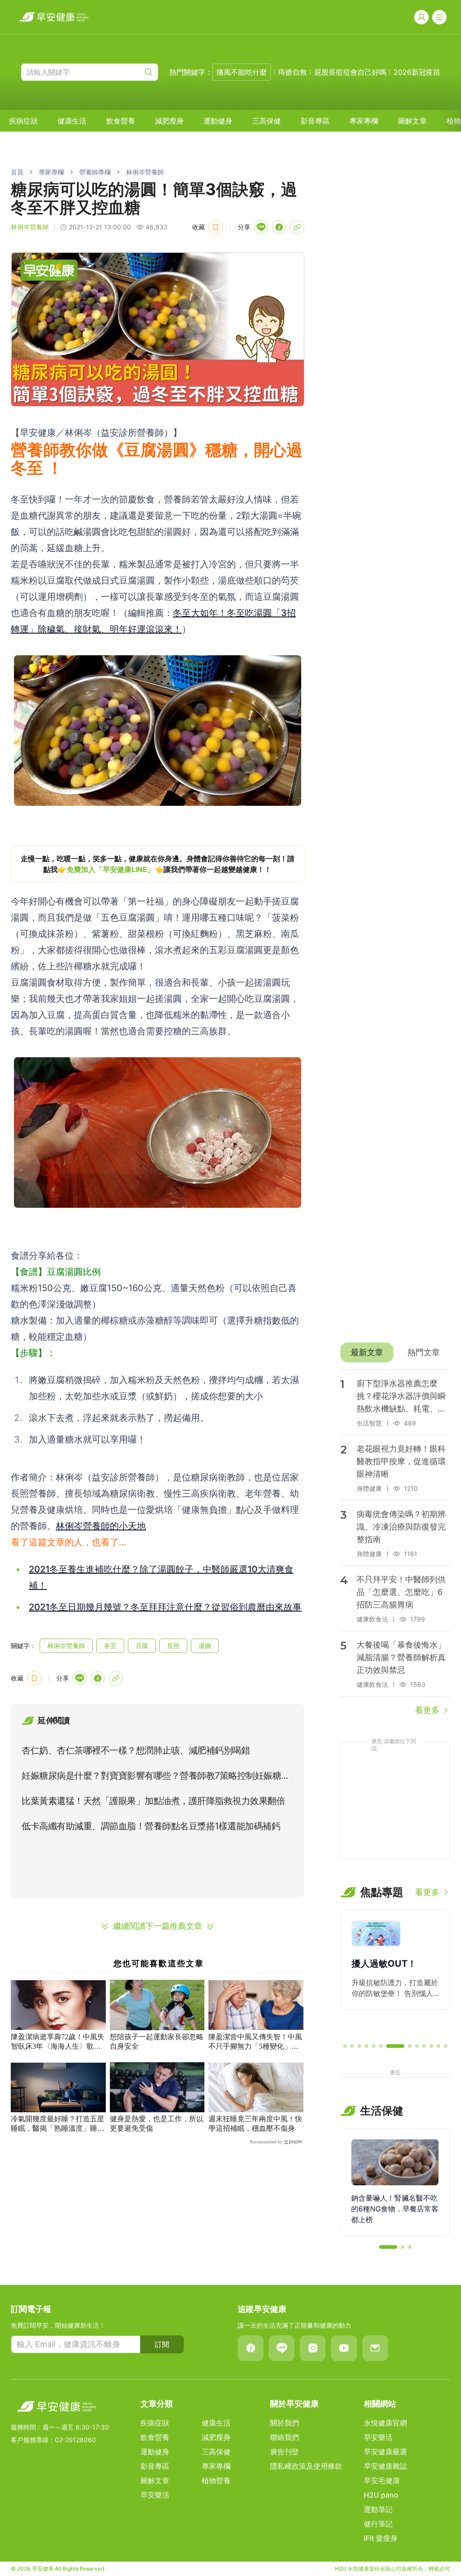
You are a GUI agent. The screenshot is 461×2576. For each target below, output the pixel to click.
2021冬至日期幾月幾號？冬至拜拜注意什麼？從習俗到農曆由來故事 (165, 1607)
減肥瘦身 (169, 121)
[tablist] (395, 1352)
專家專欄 (364, 121)
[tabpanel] (395, 1543)
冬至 (110, 1646)
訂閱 (162, 2344)
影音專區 (315, 121)
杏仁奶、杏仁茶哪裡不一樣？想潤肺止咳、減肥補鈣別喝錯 (136, 1750)
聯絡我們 (285, 2437)
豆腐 (142, 1646)
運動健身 (218, 121)
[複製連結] (297, 227)
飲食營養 (121, 121)
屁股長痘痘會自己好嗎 (350, 72)
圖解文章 (412, 121)
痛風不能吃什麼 (242, 72)
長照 (173, 1646)
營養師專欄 (95, 172)
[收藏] (216, 227)
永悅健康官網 (385, 2423)
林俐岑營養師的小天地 (101, 1526)
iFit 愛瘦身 (381, 2538)
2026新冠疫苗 (417, 72)
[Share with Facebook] (279, 227)
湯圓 (205, 1646)
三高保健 (267, 121)
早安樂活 (155, 2495)
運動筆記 (378, 2509)
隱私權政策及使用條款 (306, 2466)
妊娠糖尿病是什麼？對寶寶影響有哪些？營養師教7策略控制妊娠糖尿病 (156, 1777)
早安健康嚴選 (385, 2452)
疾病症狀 (23, 121)
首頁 (17, 172)
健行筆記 (378, 2524)
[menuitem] (23, 121)
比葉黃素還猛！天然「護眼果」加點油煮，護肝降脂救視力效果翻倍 (153, 1801)
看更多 (427, 1710)
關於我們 (285, 2423)
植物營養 (216, 2480)
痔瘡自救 (293, 72)
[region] (158, 864)
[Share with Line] (261, 227)
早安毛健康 (382, 2480)
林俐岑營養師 (145, 172)
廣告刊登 (285, 2452)
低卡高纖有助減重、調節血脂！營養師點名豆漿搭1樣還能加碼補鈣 (151, 1826)
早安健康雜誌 (385, 2466)
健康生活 (72, 121)
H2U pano (381, 2495)
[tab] (367, 1352)
